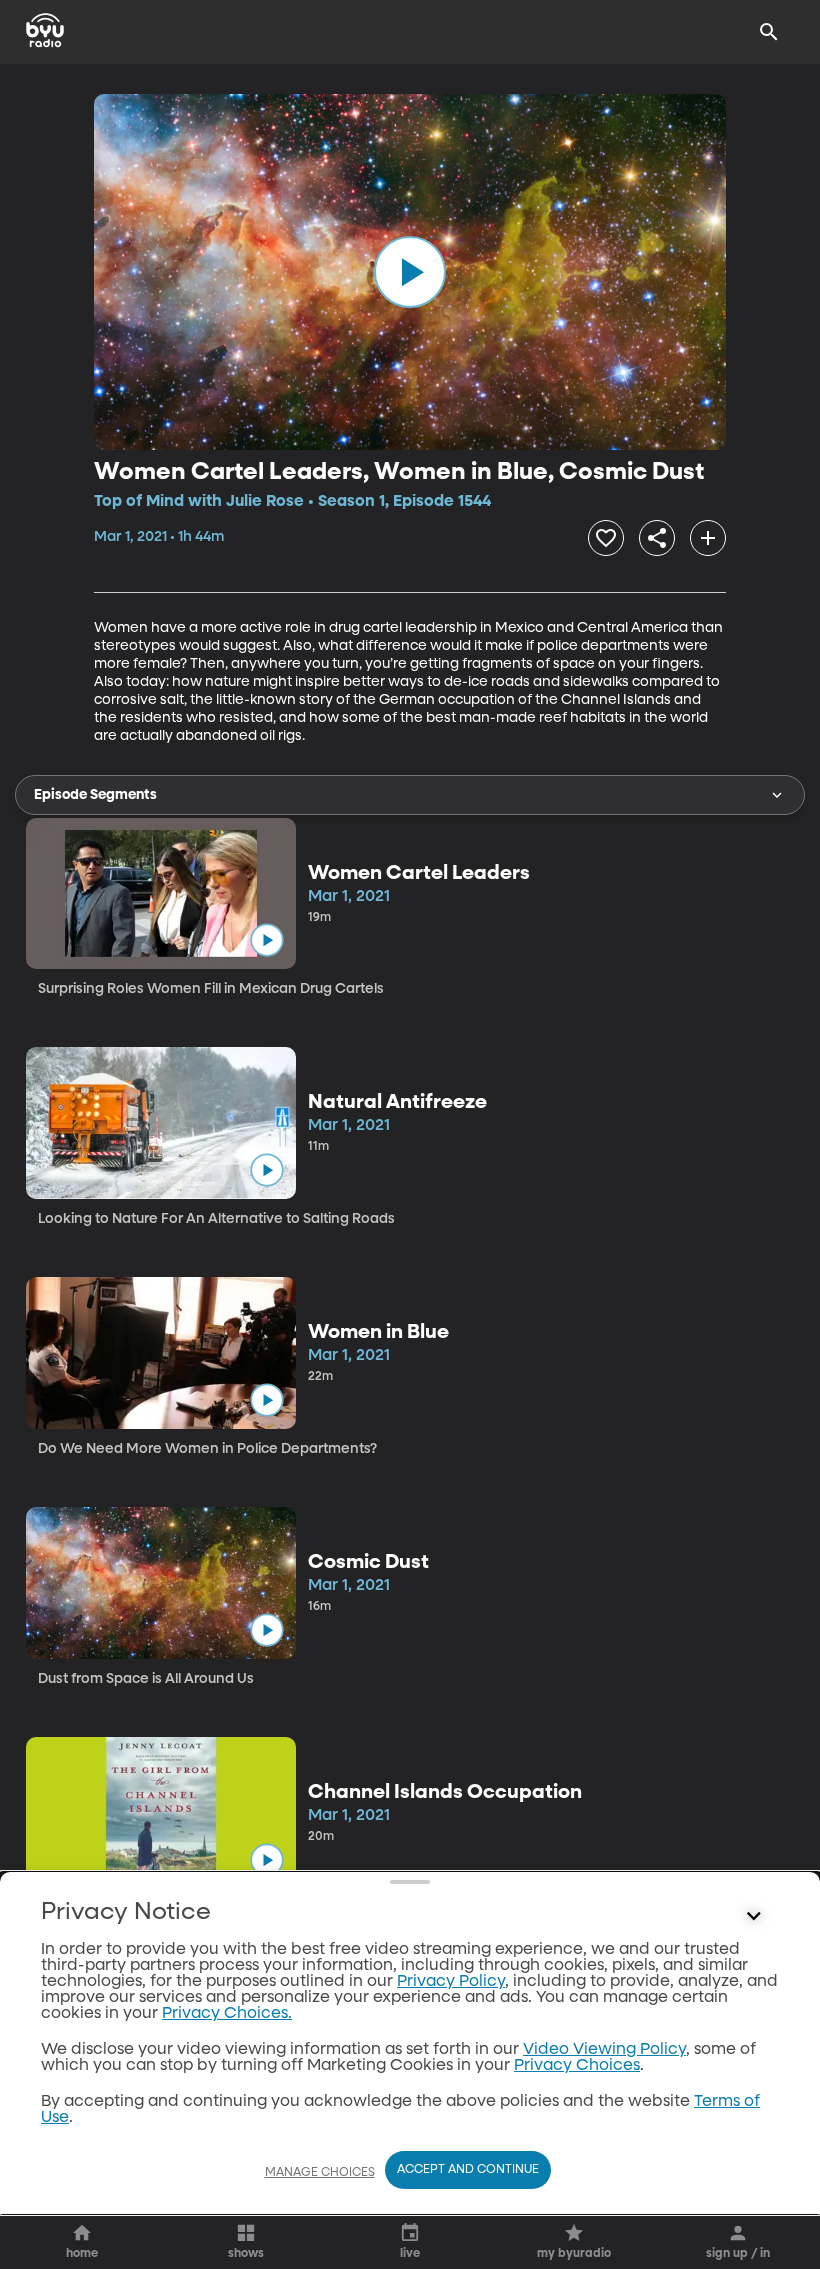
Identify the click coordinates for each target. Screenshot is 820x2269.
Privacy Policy (451, 1982)
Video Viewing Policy (604, 2050)
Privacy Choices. (227, 2014)
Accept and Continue (468, 2170)
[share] (657, 538)
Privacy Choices (577, 2066)
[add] (708, 538)
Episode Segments (95, 795)
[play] (410, 272)
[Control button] (754, 1917)
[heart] (606, 538)
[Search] (769, 32)
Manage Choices (320, 2173)
